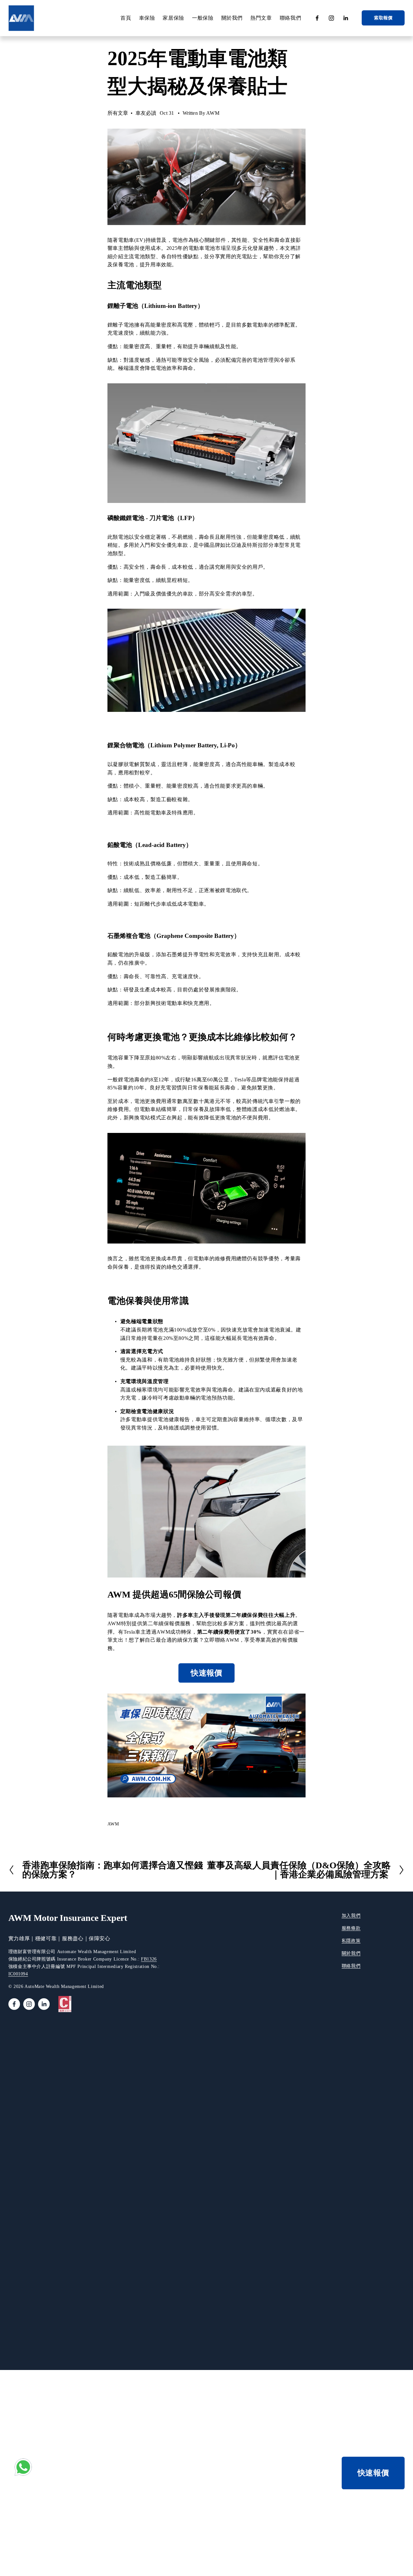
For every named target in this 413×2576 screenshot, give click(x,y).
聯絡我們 (291, 18)
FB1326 (149, 1959)
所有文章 (118, 113)
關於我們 (351, 1953)
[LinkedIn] (346, 18)
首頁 (126, 18)
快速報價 (206, 1673)
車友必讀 (146, 113)
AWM (213, 113)
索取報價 (383, 18)
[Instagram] (331, 18)
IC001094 (18, 1974)
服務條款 (351, 1928)
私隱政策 (351, 1941)
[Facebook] (317, 18)
